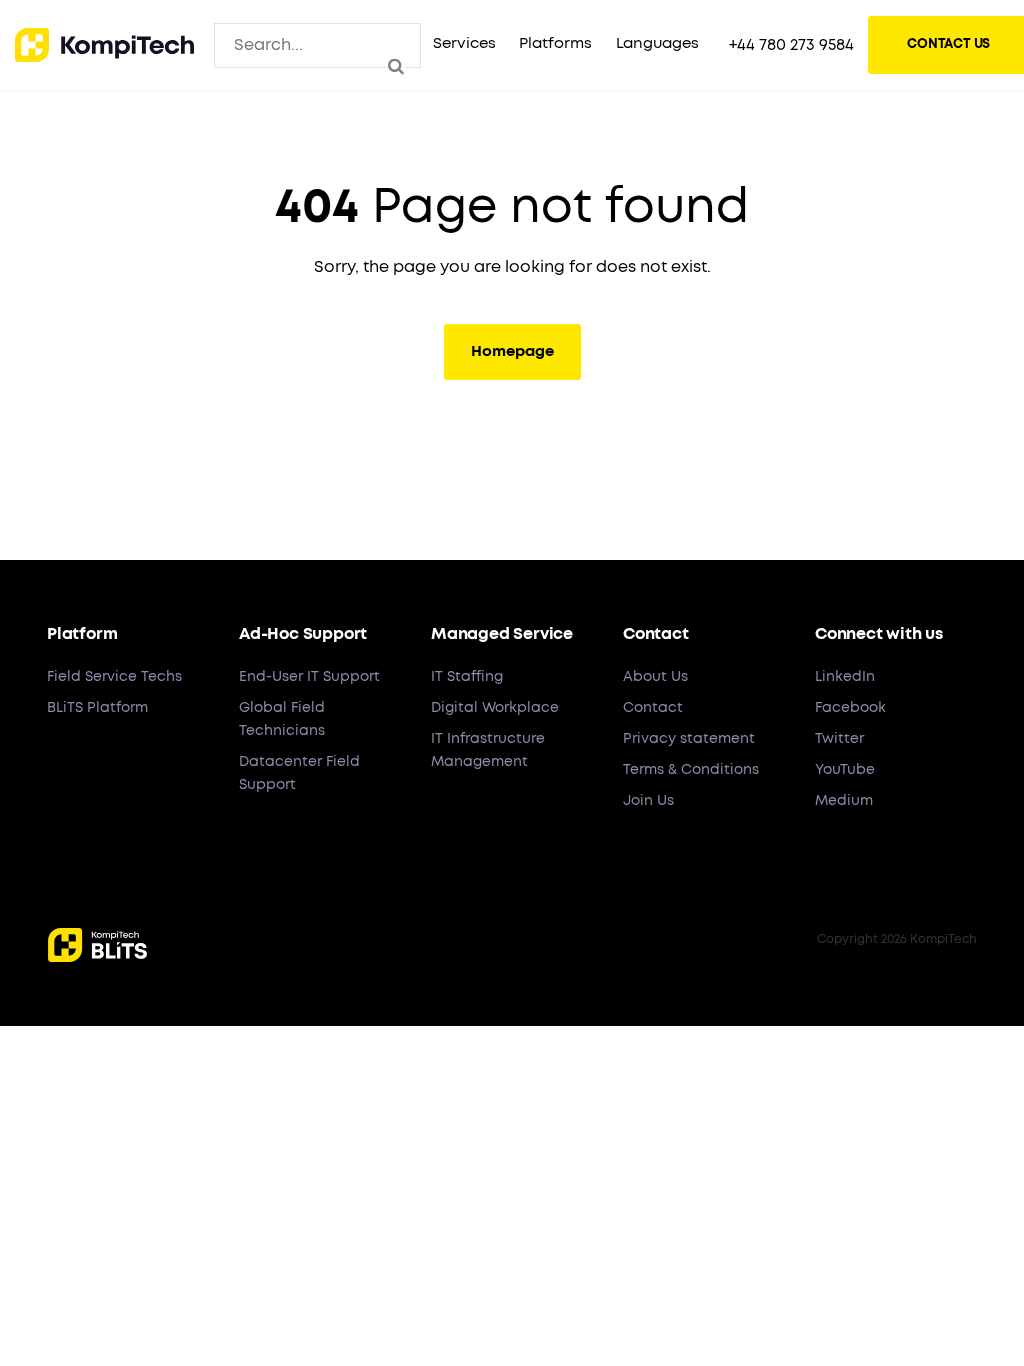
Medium (844, 801)
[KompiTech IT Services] (104, 45)
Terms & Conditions (691, 770)
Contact (653, 708)
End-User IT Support (309, 677)
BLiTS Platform (97, 708)
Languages (657, 43)
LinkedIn (845, 677)
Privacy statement (689, 739)
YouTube (845, 770)
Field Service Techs (114, 677)
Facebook (850, 708)
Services (464, 43)
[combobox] (317, 45)
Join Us (648, 801)
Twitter (839, 739)
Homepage (512, 351)
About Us (655, 677)
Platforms (555, 43)
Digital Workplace (495, 708)
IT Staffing (467, 677)
